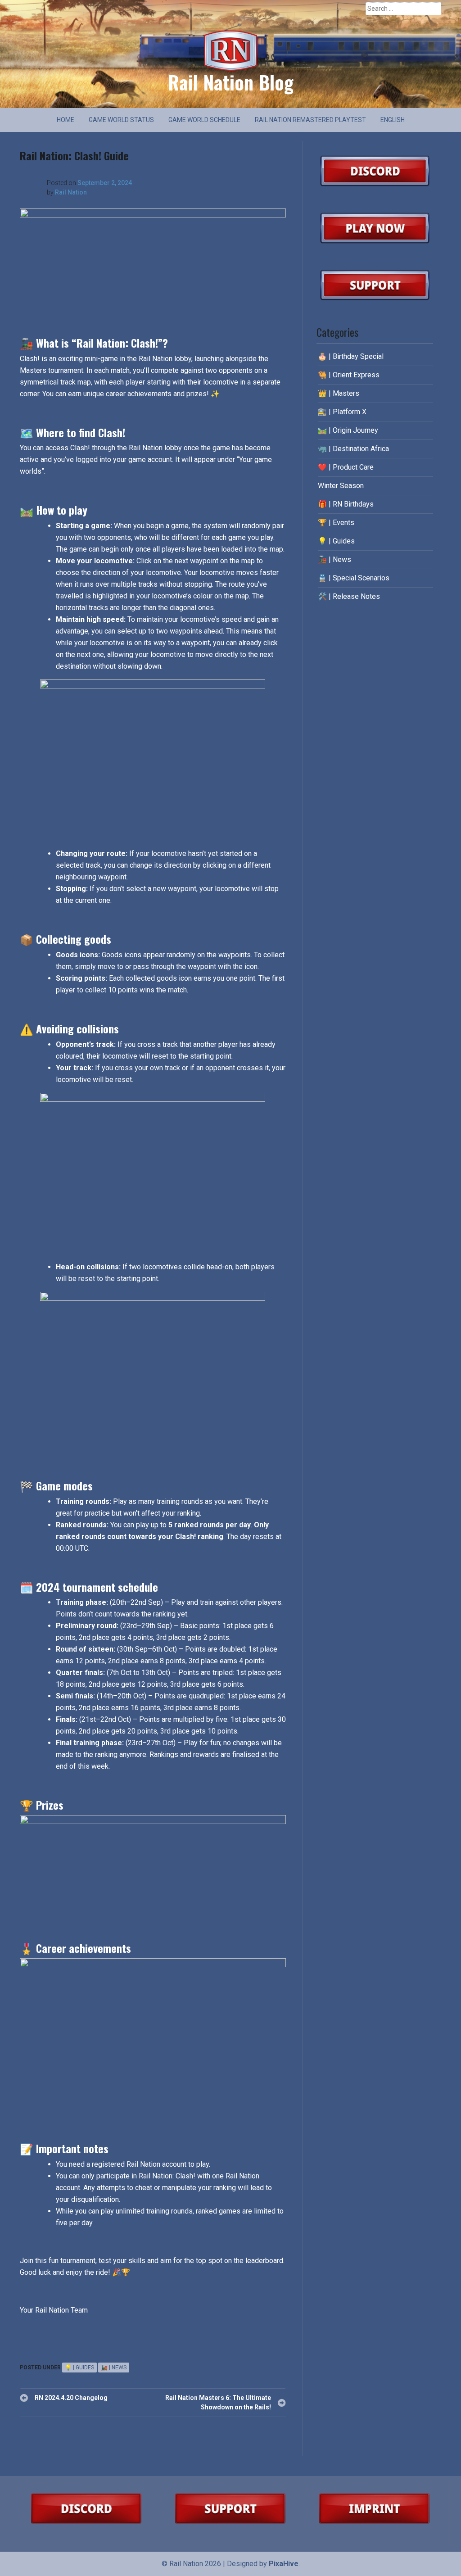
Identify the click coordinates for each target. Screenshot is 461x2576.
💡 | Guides (79, 2368)
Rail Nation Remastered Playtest (310, 120)
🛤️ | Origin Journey (348, 430)
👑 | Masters (339, 393)
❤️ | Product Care (346, 467)
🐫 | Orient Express (349, 375)
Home (66, 120)
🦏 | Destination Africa (353, 449)
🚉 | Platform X (342, 412)
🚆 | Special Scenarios (354, 578)
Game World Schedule (204, 120)
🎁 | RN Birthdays (346, 504)
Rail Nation (71, 192)
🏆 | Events (336, 523)
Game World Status (121, 120)
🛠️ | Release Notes (349, 596)
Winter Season (341, 486)
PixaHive (284, 2564)
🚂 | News (114, 2368)
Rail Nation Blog (230, 82)
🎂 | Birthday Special (351, 356)
